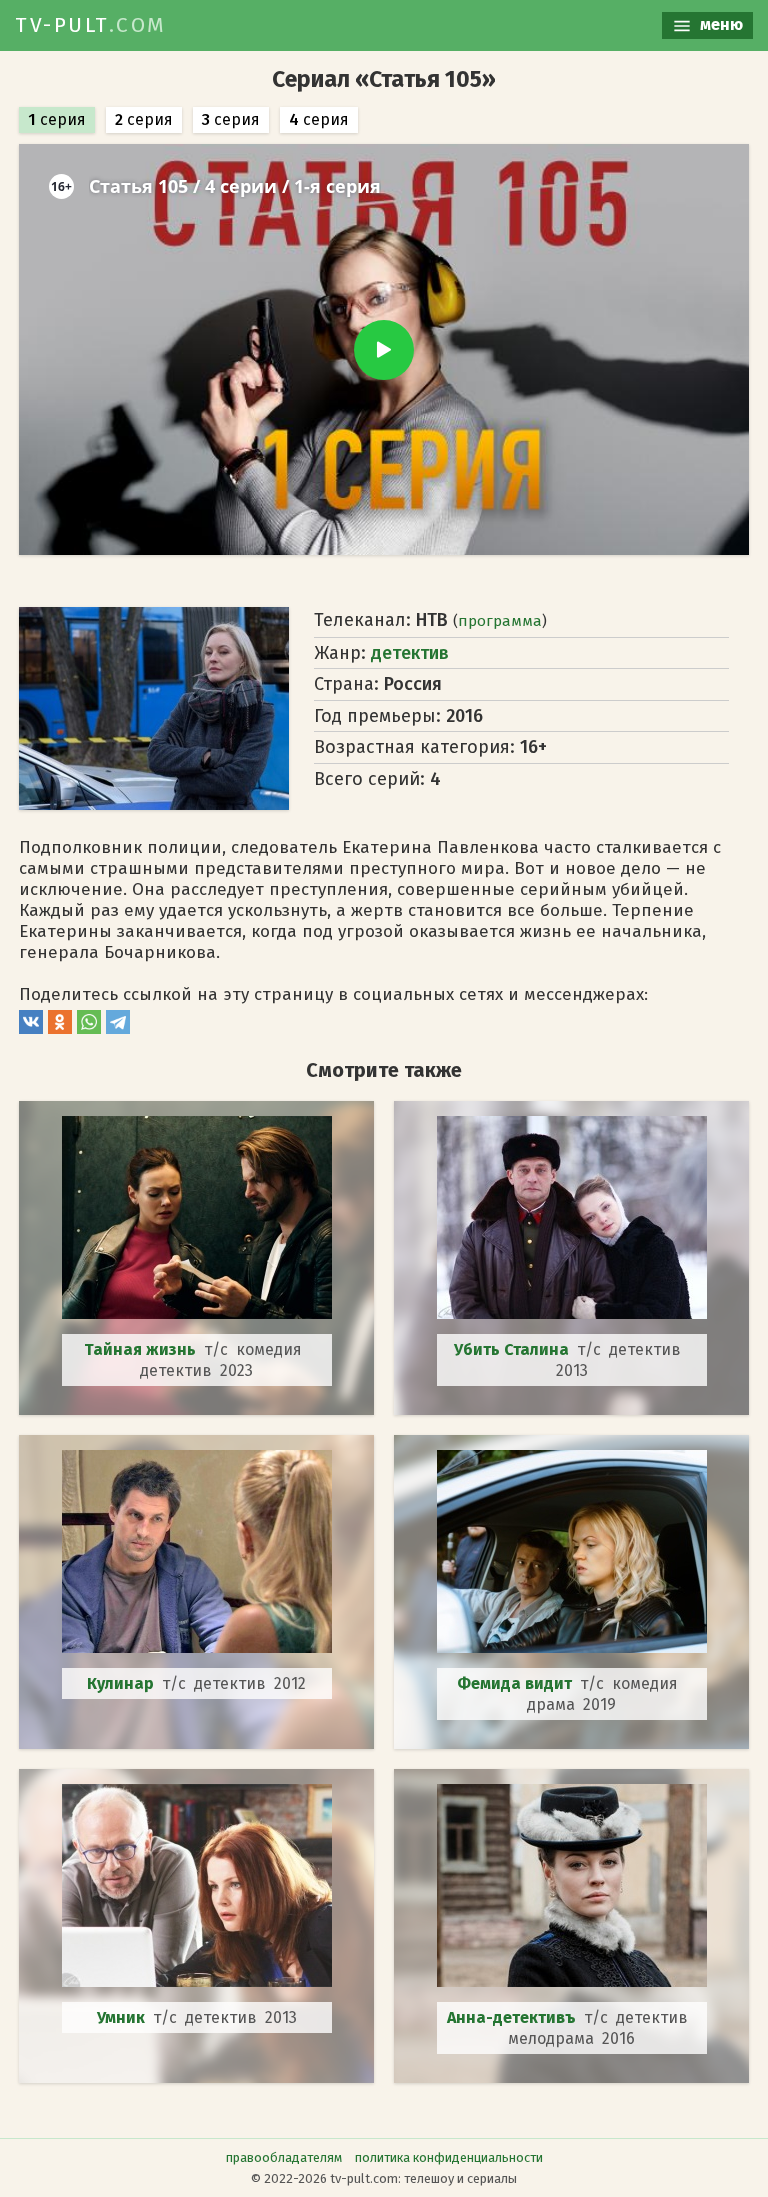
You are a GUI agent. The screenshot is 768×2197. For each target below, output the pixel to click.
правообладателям (284, 2157)
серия (57, 119)
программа (500, 621)
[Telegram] (118, 1028)
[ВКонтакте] (31, 1028)
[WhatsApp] (89, 1028)
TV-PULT (91, 25)
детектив (410, 653)
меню (719, 24)
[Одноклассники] (60, 1028)
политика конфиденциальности (449, 2157)
